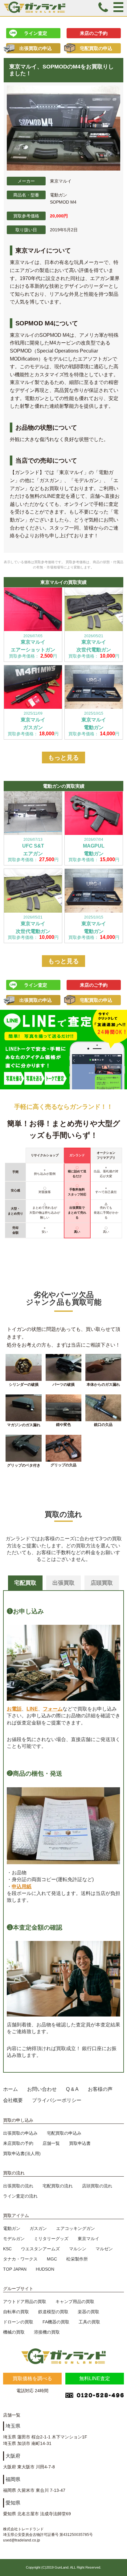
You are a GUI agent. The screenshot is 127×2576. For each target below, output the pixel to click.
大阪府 (13, 2456)
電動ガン (12, 2228)
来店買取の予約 (18, 2143)
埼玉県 (13, 2426)
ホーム (10, 2089)
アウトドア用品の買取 (25, 2301)
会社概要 (13, 2100)
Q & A (72, 2089)
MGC (52, 2259)
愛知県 (13, 2503)
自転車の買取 (16, 2312)
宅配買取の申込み (64, 2133)
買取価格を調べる (32, 2378)
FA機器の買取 (56, 2322)
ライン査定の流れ (20, 2196)
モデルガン (14, 2239)
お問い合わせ (42, 2089)
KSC (7, 2249)
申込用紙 (22, 1887)
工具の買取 (89, 2322)
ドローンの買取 (18, 2322)
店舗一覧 (51, 2143)
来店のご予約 (94, 33)
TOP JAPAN (15, 2269)
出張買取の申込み (20, 2133)
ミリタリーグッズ (51, 2239)
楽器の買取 (88, 2312)
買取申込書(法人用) (22, 2153)
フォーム (53, 1709)
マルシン (78, 2249)
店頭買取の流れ (97, 2186)
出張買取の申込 (36, 48)
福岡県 (13, 2479)
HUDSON (45, 2269)
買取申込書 (80, 2143)
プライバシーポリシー (57, 2100)
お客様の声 (100, 2089)
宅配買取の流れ (58, 2186)
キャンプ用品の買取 (75, 2301)
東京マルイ (88, 2239)
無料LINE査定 (95, 2378)
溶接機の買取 (47, 2332)
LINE (32, 1709)
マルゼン (104, 2249)
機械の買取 (14, 2332)
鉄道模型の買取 (53, 2312)
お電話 (14, 1709)
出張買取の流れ (18, 2186)
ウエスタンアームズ (40, 2249)
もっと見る (63, 758)
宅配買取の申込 (96, 48)
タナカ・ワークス (20, 2259)
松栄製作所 (77, 2259)
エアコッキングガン (76, 2228)
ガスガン (38, 2228)
